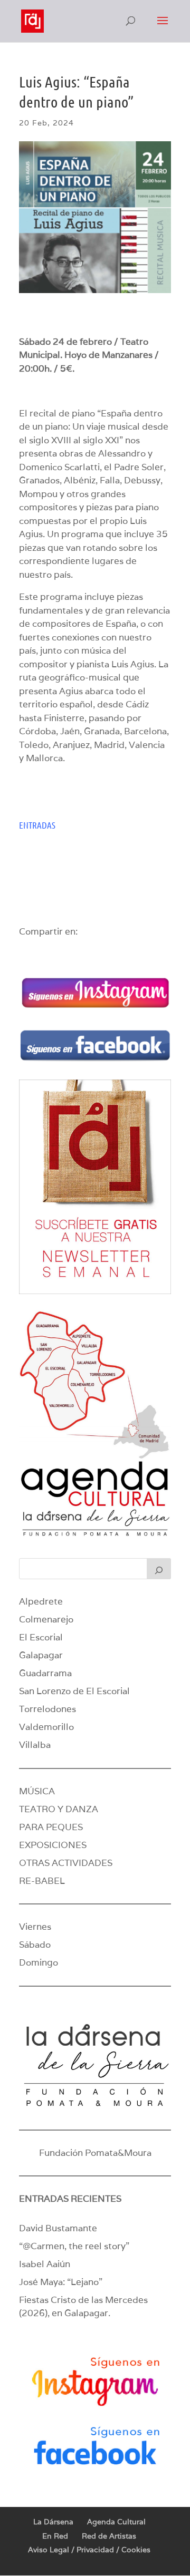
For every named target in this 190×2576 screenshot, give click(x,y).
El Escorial (41, 1637)
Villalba (35, 1745)
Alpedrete (41, 1601)
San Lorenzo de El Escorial (74, 1691)
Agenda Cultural (116, 2522)
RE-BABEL (42, 1881)
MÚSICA (37, 1791)
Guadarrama (45, 1673)
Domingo (39, 1962)
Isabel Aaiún (45, 2264)
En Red (55, 2536)
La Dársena (53, 2522)
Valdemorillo (46, 1727)
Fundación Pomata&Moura (95, 2153)
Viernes (35, 1927)
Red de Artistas (109, 2536)
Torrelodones (47, 1709)
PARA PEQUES (51, 1827)
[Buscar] (159, 1569)
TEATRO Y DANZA (59, 1809)
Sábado (35, 1945)
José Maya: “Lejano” (61, 2282)
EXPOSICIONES (53, 1845)
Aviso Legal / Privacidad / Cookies (89, 2550)
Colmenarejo (46, 1619)
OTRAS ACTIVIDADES (66, 1863)
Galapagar (41, 1655)
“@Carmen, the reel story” (74, 2246)
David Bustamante (58, 2228)
